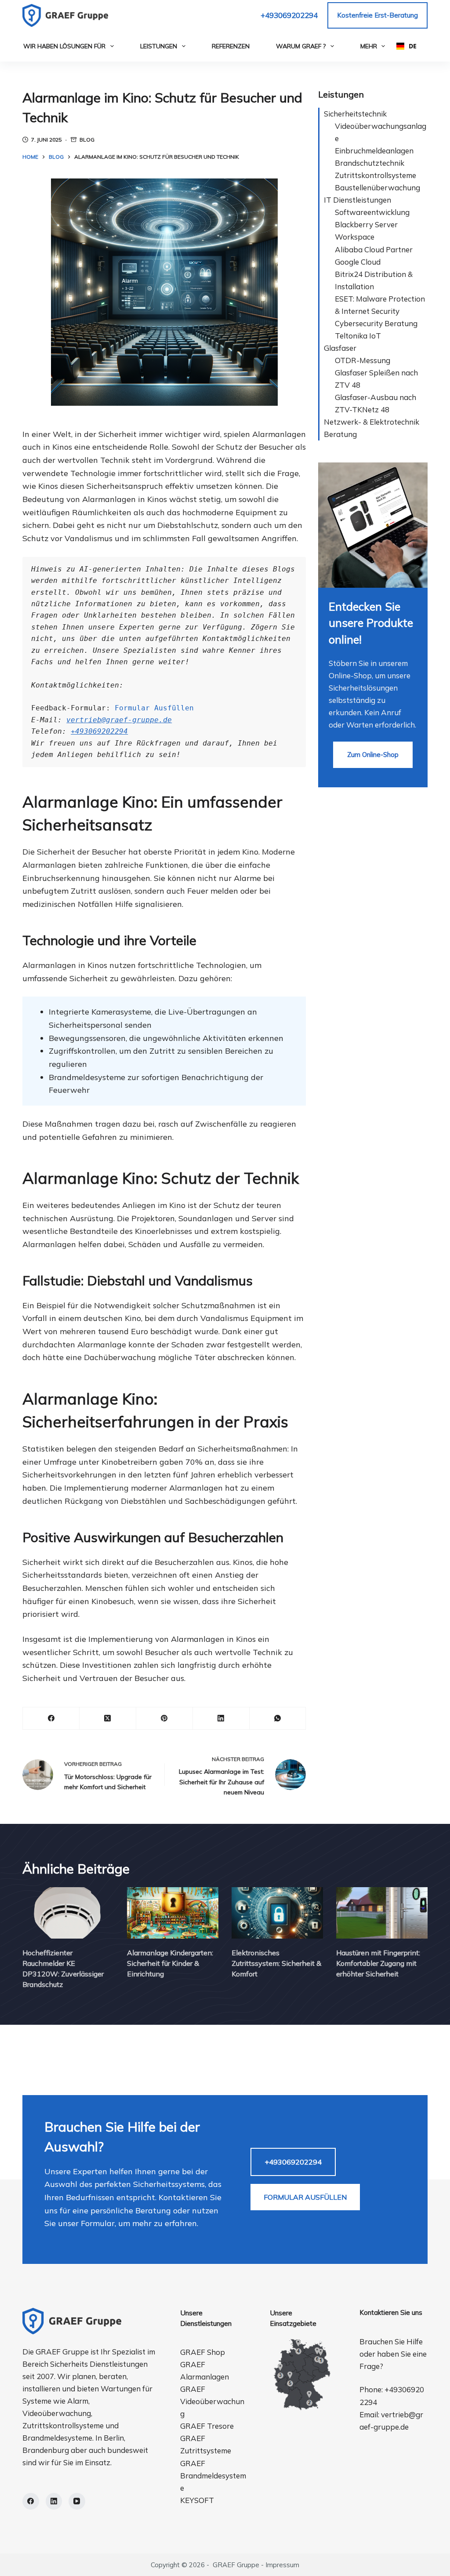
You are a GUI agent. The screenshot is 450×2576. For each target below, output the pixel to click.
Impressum (282, 2565)
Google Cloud (358, 262)
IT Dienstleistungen (357, 200)
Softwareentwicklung (372, 212)
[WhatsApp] (278, 1719)
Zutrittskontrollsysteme (376, 175)
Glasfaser (340, 348)
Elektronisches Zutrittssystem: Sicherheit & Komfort (276, 1963)
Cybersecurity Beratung (376, 323)
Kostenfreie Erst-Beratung (377, 15)
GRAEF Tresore (207, 2426)
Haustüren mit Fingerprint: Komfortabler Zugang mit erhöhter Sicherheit (378, 1963)
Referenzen (231, 46)
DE (412, 46)
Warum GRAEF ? (301, 46)
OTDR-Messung (363, 360)
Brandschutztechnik (370, 163)
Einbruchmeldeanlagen (374, 151)
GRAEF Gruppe (236, 2565)
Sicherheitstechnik (355, 114)
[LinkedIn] (221, 1719)
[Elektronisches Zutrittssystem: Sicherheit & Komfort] (277, 1913)
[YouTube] (77, 2501)
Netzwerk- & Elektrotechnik (372, 422)
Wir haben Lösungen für (64, 46)
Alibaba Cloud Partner (374, 249)
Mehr (369, 46)
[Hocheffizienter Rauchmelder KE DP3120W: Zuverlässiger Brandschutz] (68, 1913)
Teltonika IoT (358, 336)
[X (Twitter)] (108, 1719)
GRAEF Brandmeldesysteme (213, 2476)
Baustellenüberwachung (377, 187)
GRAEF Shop (203, 2352)
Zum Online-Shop (373, 755)
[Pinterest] (165, 1719)
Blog (87, 140)
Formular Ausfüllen (154, 708)
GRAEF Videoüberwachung (212, 2401)
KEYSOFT (197, 2500)
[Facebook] (51, 1719)
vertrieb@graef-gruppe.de (119, 720)
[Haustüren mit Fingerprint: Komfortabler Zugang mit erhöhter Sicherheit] (382, 1913)
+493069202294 (289, 15)
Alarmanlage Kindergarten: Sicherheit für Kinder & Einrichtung (170, 1963)
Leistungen (159, 46)
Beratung (340, 434)
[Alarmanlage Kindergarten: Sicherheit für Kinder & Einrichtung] (173, 1913)
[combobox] (406, 46)
